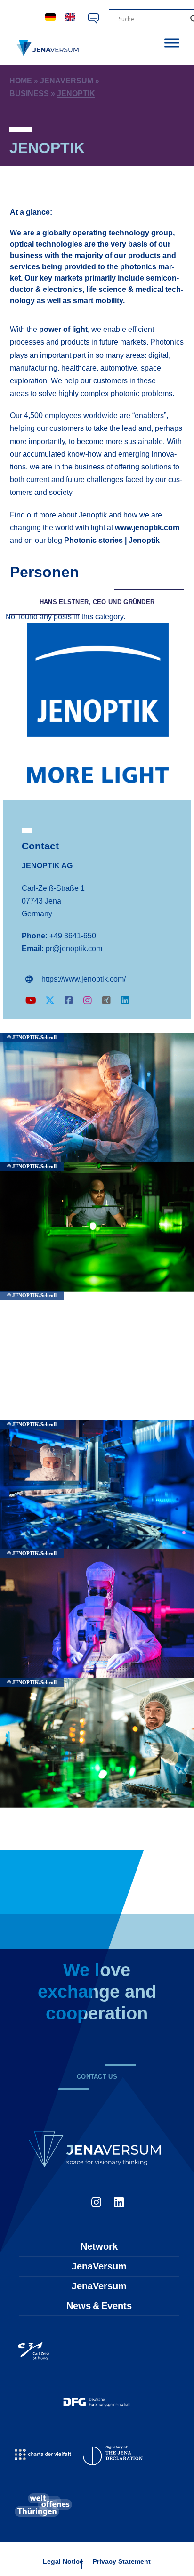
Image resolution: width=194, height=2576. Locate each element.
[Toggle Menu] (172, 43)
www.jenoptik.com (147, 528)
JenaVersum (67, 81)
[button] (97, 602)
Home (21, 81)
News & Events (99, 2306)
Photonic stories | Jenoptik (112, 540)
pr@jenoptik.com (74, 949)
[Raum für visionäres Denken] (49, 48)
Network (99, 2246)
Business (29, 93)
